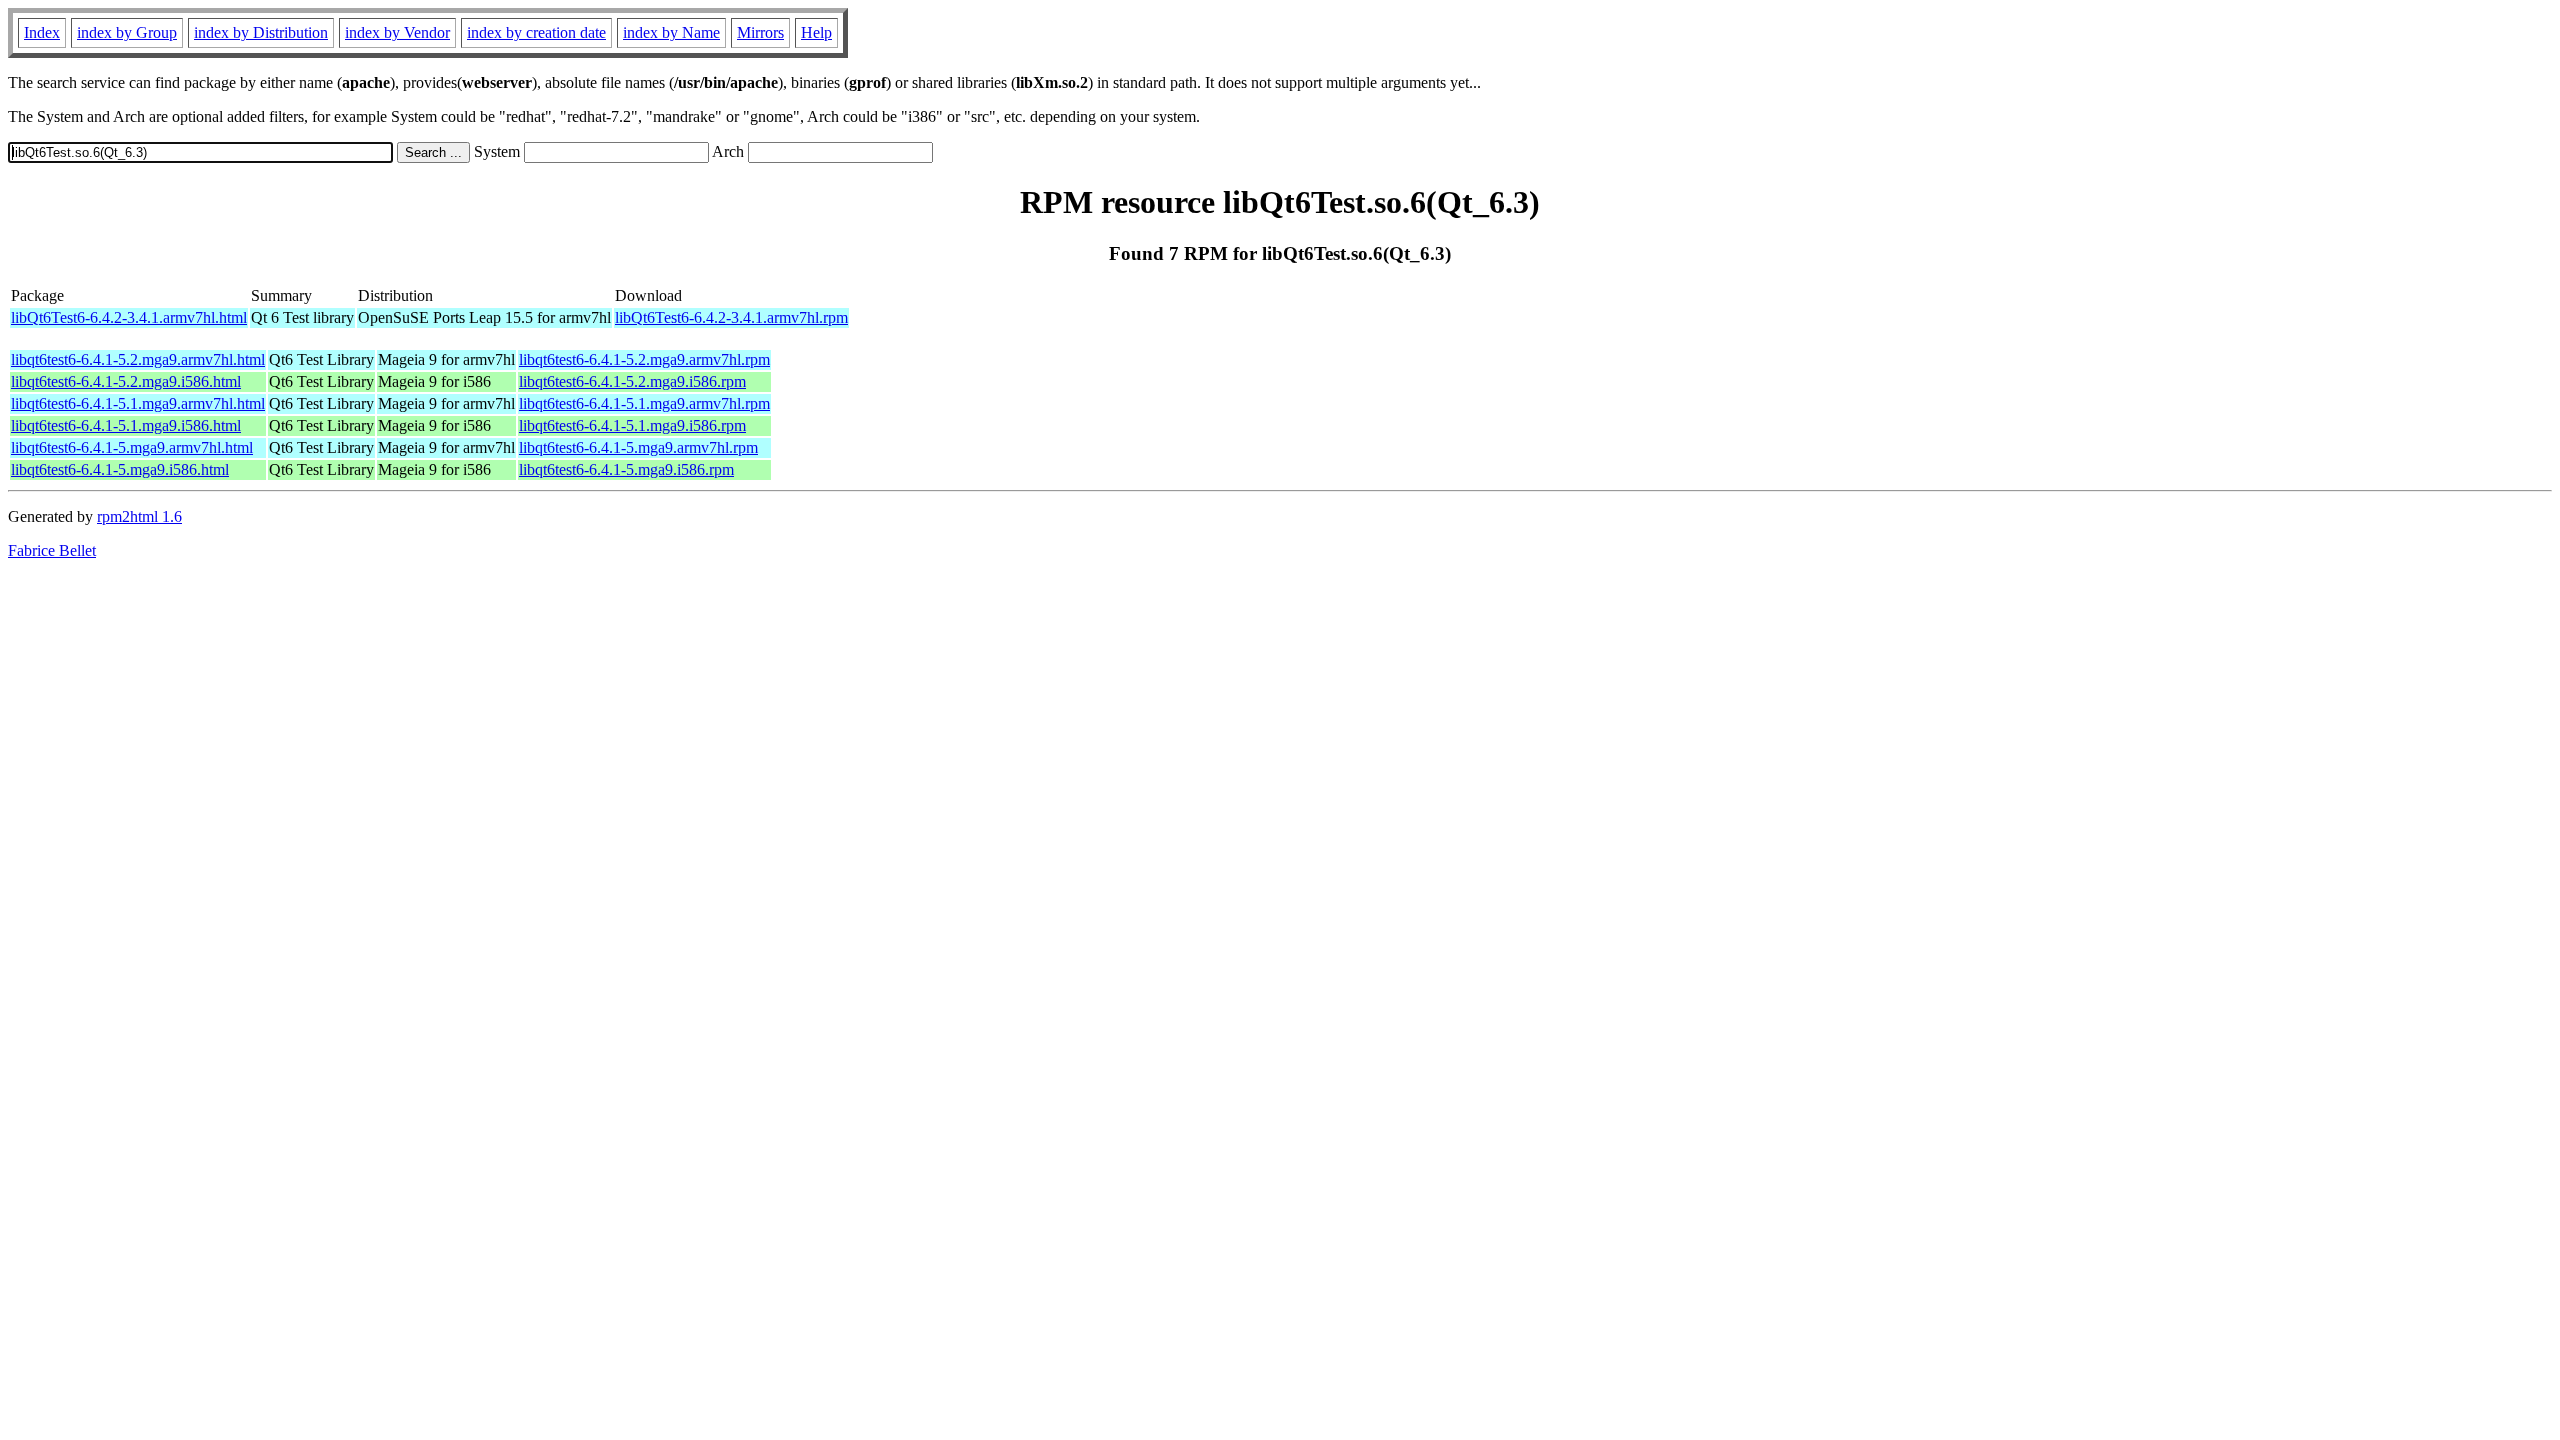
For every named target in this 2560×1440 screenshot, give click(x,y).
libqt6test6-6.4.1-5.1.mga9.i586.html (126, 425)
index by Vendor (397, 32)
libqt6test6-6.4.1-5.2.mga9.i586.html (126, 381)
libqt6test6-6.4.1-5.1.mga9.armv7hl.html (138, 403)
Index (42, 32)
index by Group (127, 32)
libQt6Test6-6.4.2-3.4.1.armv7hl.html (129, 317)
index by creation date (536, 32)
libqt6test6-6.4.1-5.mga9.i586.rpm (626, 469)
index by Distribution (261, 32)
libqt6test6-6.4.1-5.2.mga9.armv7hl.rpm (644, 359)
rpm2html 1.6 (139, 516)
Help (816, 32)
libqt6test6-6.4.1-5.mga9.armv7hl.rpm (638, 447)
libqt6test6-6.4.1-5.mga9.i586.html (120, 469)
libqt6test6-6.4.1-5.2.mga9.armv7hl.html (138, 359)
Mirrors (760, 32)
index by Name (671, 32)
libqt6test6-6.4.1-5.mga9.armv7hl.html (132, 447)
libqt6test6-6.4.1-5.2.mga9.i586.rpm (632, 381)
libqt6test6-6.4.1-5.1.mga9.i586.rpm (632, 425)
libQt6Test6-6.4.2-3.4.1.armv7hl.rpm (731, 317)
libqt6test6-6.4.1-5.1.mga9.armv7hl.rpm (644, 403)
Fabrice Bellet (52, 550)
